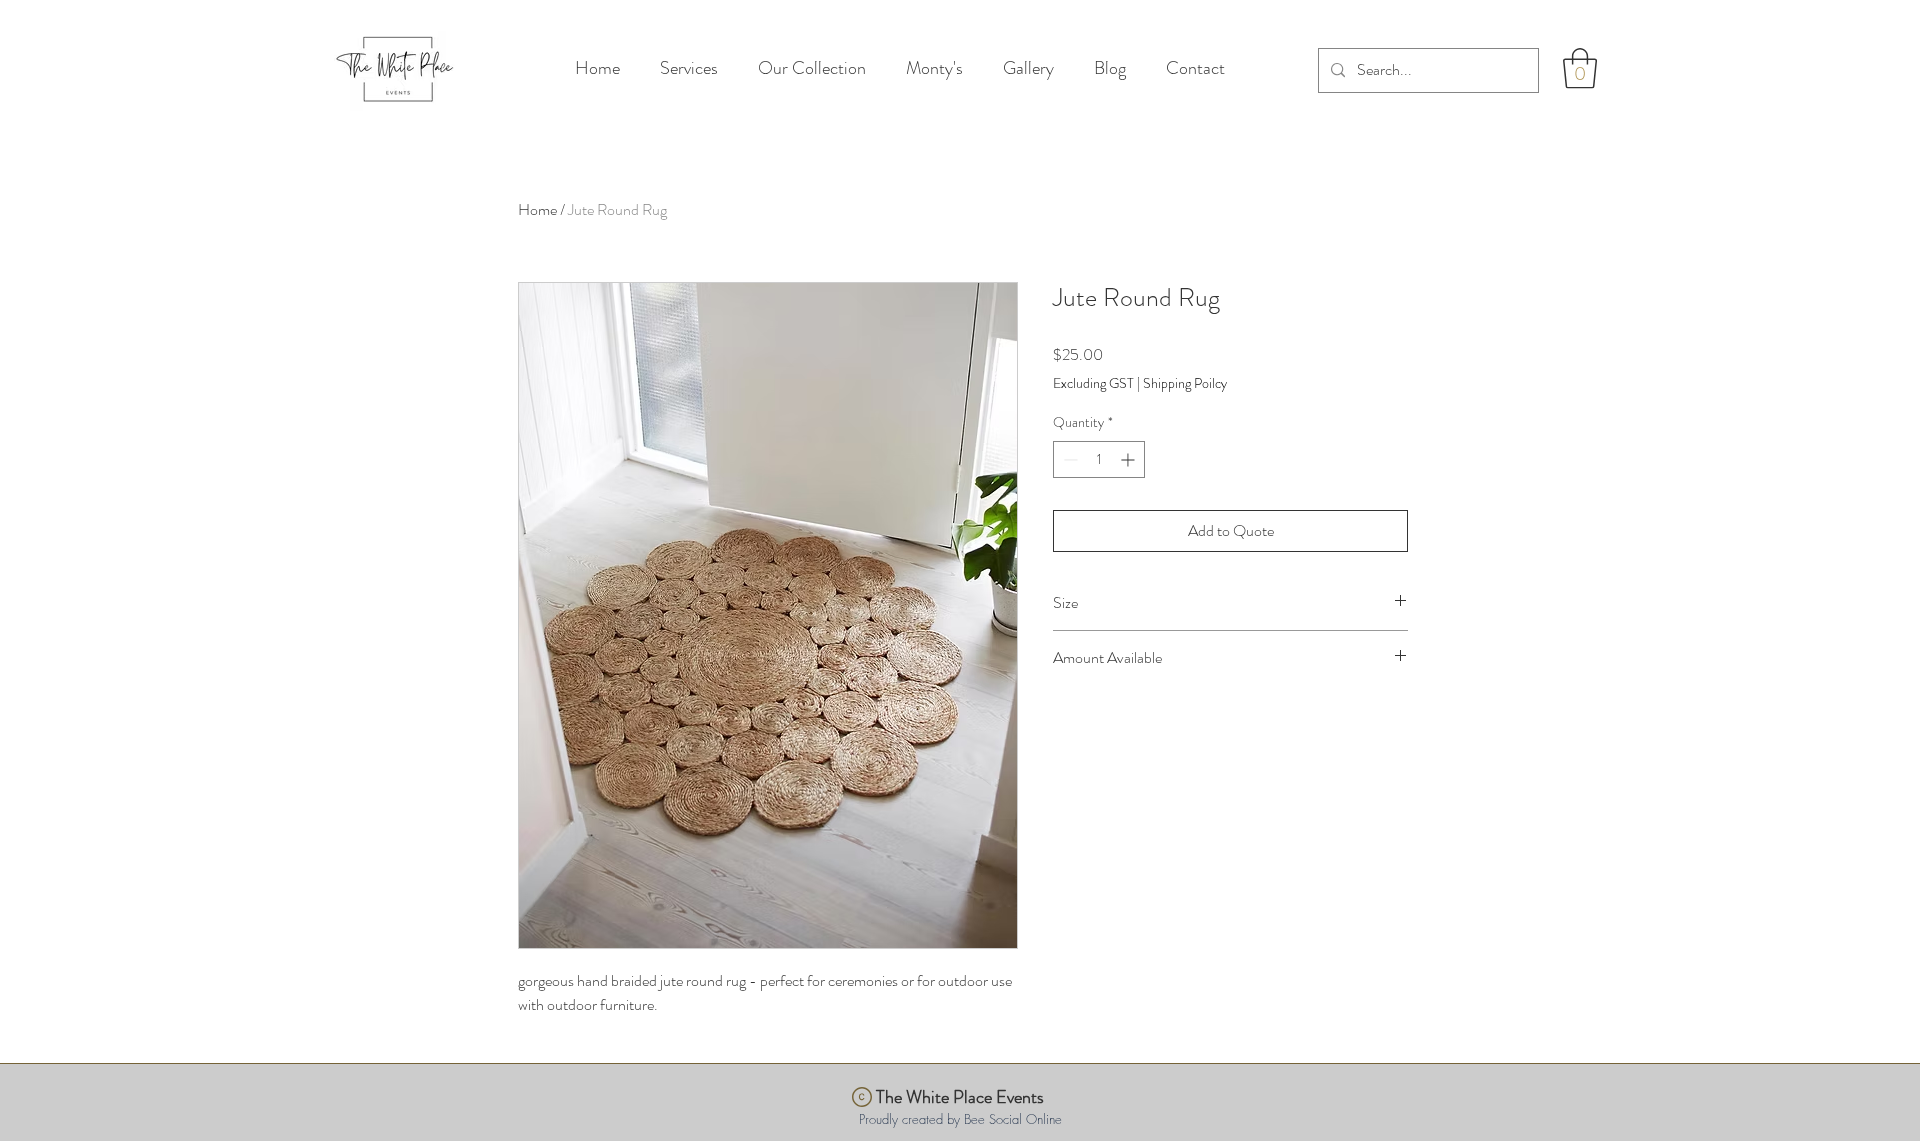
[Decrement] (1068, 459)
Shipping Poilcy (1185, 383)
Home (537, 209)
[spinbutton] (1099, 459)
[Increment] (1129, 459)
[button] (1580, 68)
